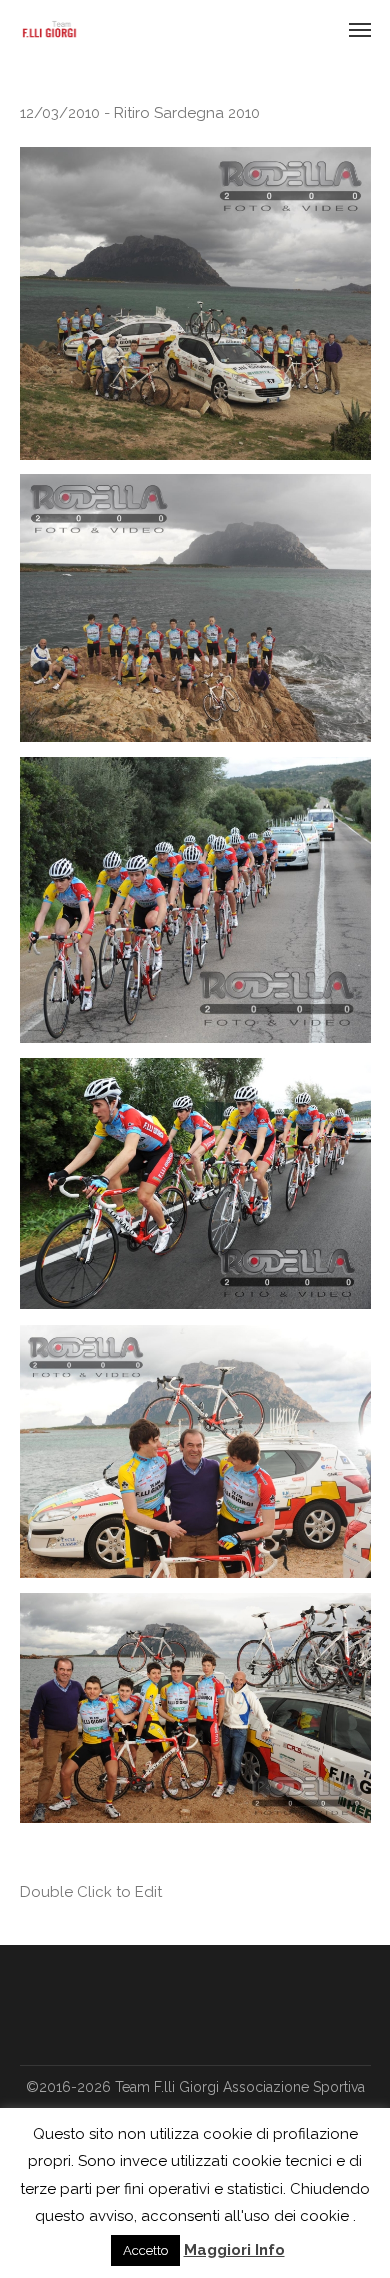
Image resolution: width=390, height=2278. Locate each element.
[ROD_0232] (195, 1451)
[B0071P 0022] (195, 303)
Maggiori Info (234, 2250)
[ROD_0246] (195, 1708)
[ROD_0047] (195, 900)
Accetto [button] (145, 2250)
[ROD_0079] (195, 1183)
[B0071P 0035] (195, 608)
